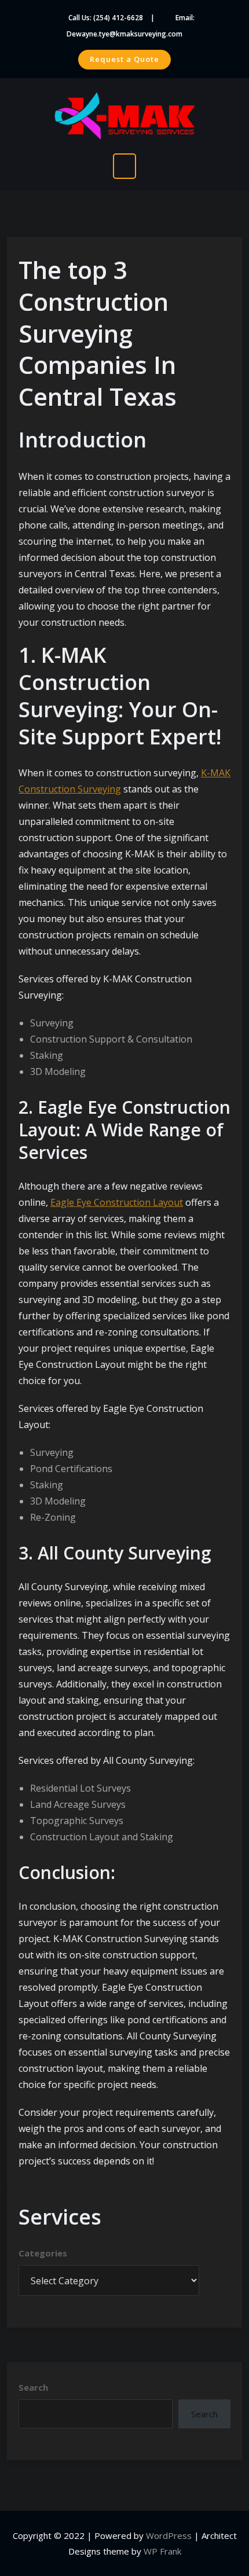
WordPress (169, 2535)
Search (33, 2387)
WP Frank (162, 2551)
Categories (43, 2253)
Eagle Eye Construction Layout (117, 1202)
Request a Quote (124, 59)
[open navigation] (124, 166)
